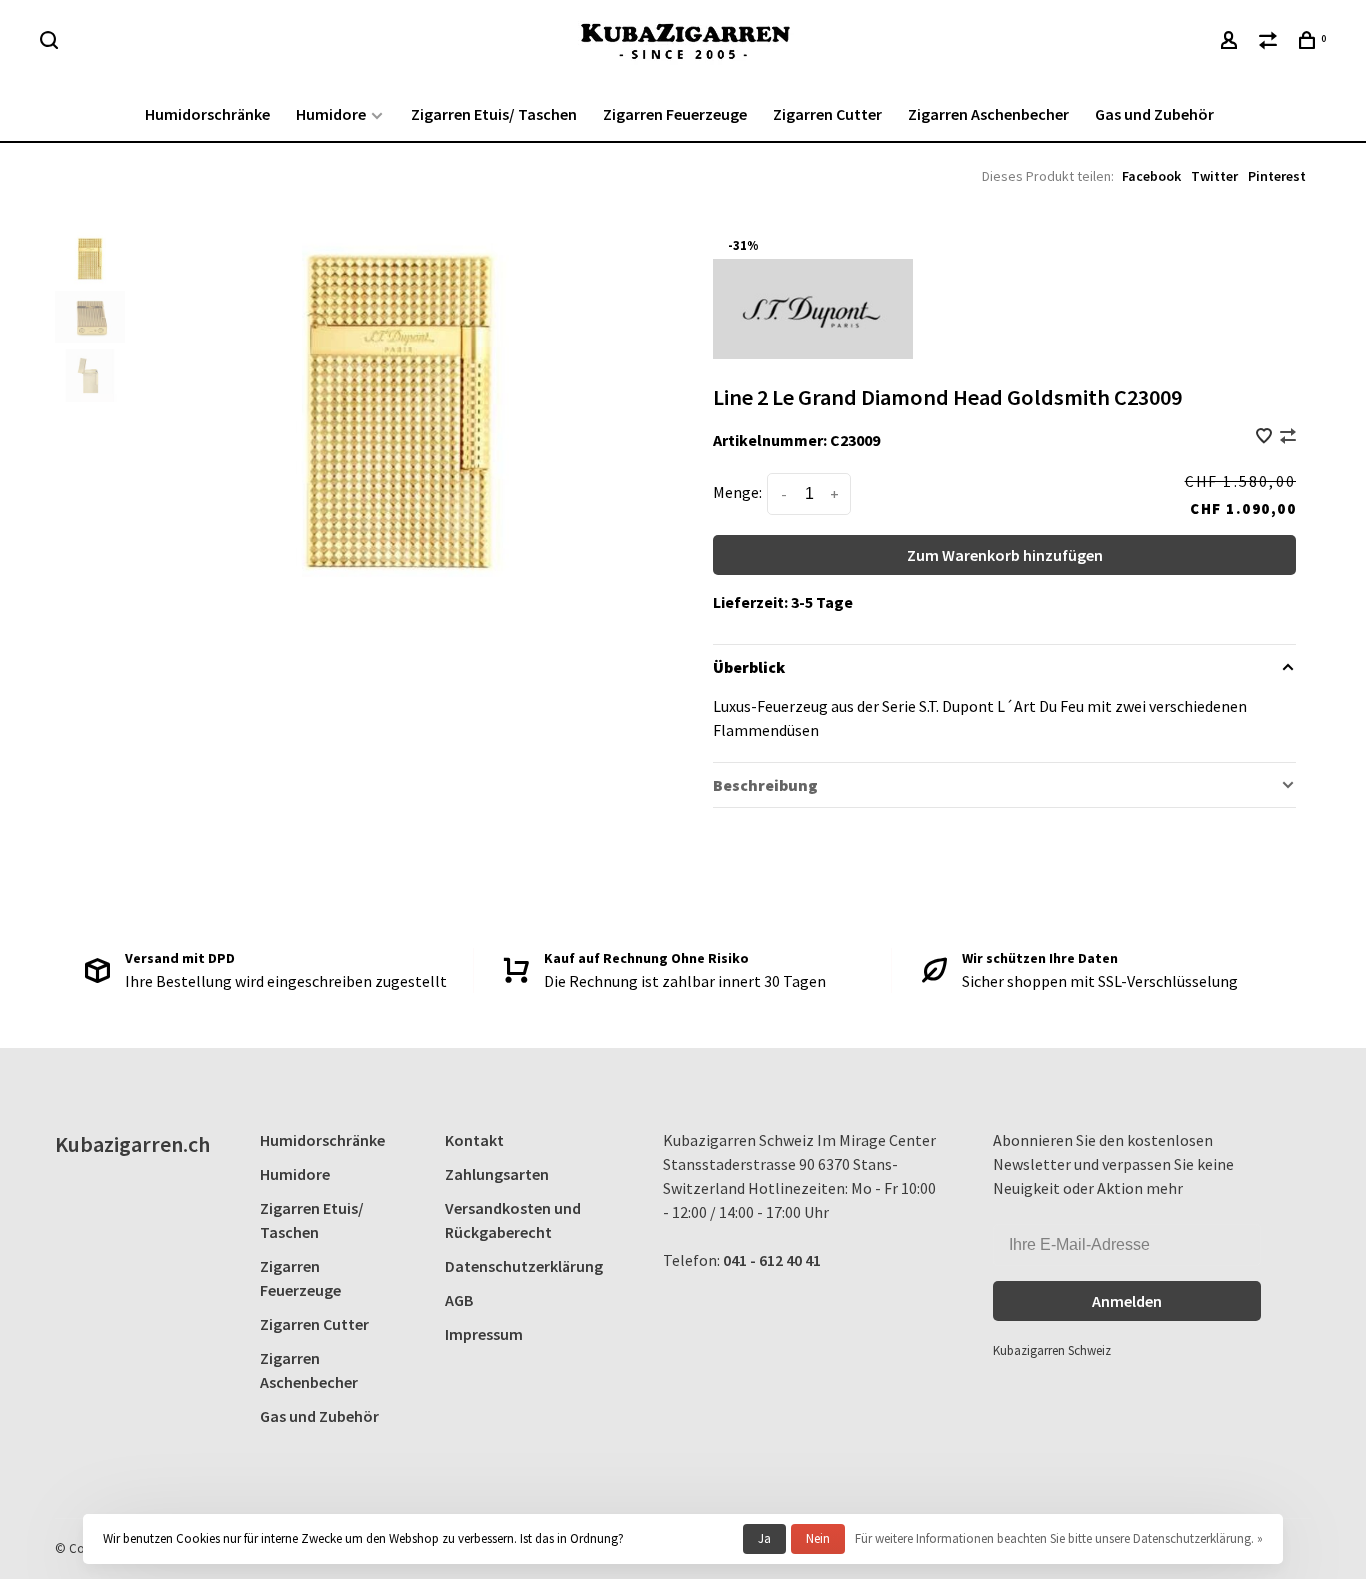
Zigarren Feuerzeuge (675, 114)
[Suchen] (51, 43)
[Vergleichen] (1270, 43)
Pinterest (1277, 176)
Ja (764, 1538)
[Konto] (1231, 43)
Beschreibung (765, 785)
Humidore (331, 114)
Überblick (749, 667)
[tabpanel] (399, 411)
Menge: (737, 492)
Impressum (484, 1334)
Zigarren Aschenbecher (988, 114)
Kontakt (474, 1140)
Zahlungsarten (497, 1174)
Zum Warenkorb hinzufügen (1005, 555)
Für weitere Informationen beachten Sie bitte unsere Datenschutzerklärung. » (1059, 1538)
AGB (459, 1300)
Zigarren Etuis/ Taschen (494, 114)
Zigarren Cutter (827, 114)
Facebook (1151, 176)
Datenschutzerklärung (524, 1266)
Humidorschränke (207, 114)
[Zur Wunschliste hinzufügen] (1265, 437)
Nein (818, 1538)
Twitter (1214, 176)
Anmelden (1127, 1301)
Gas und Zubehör (1154, 114)
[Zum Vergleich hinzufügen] (1288, 437)
